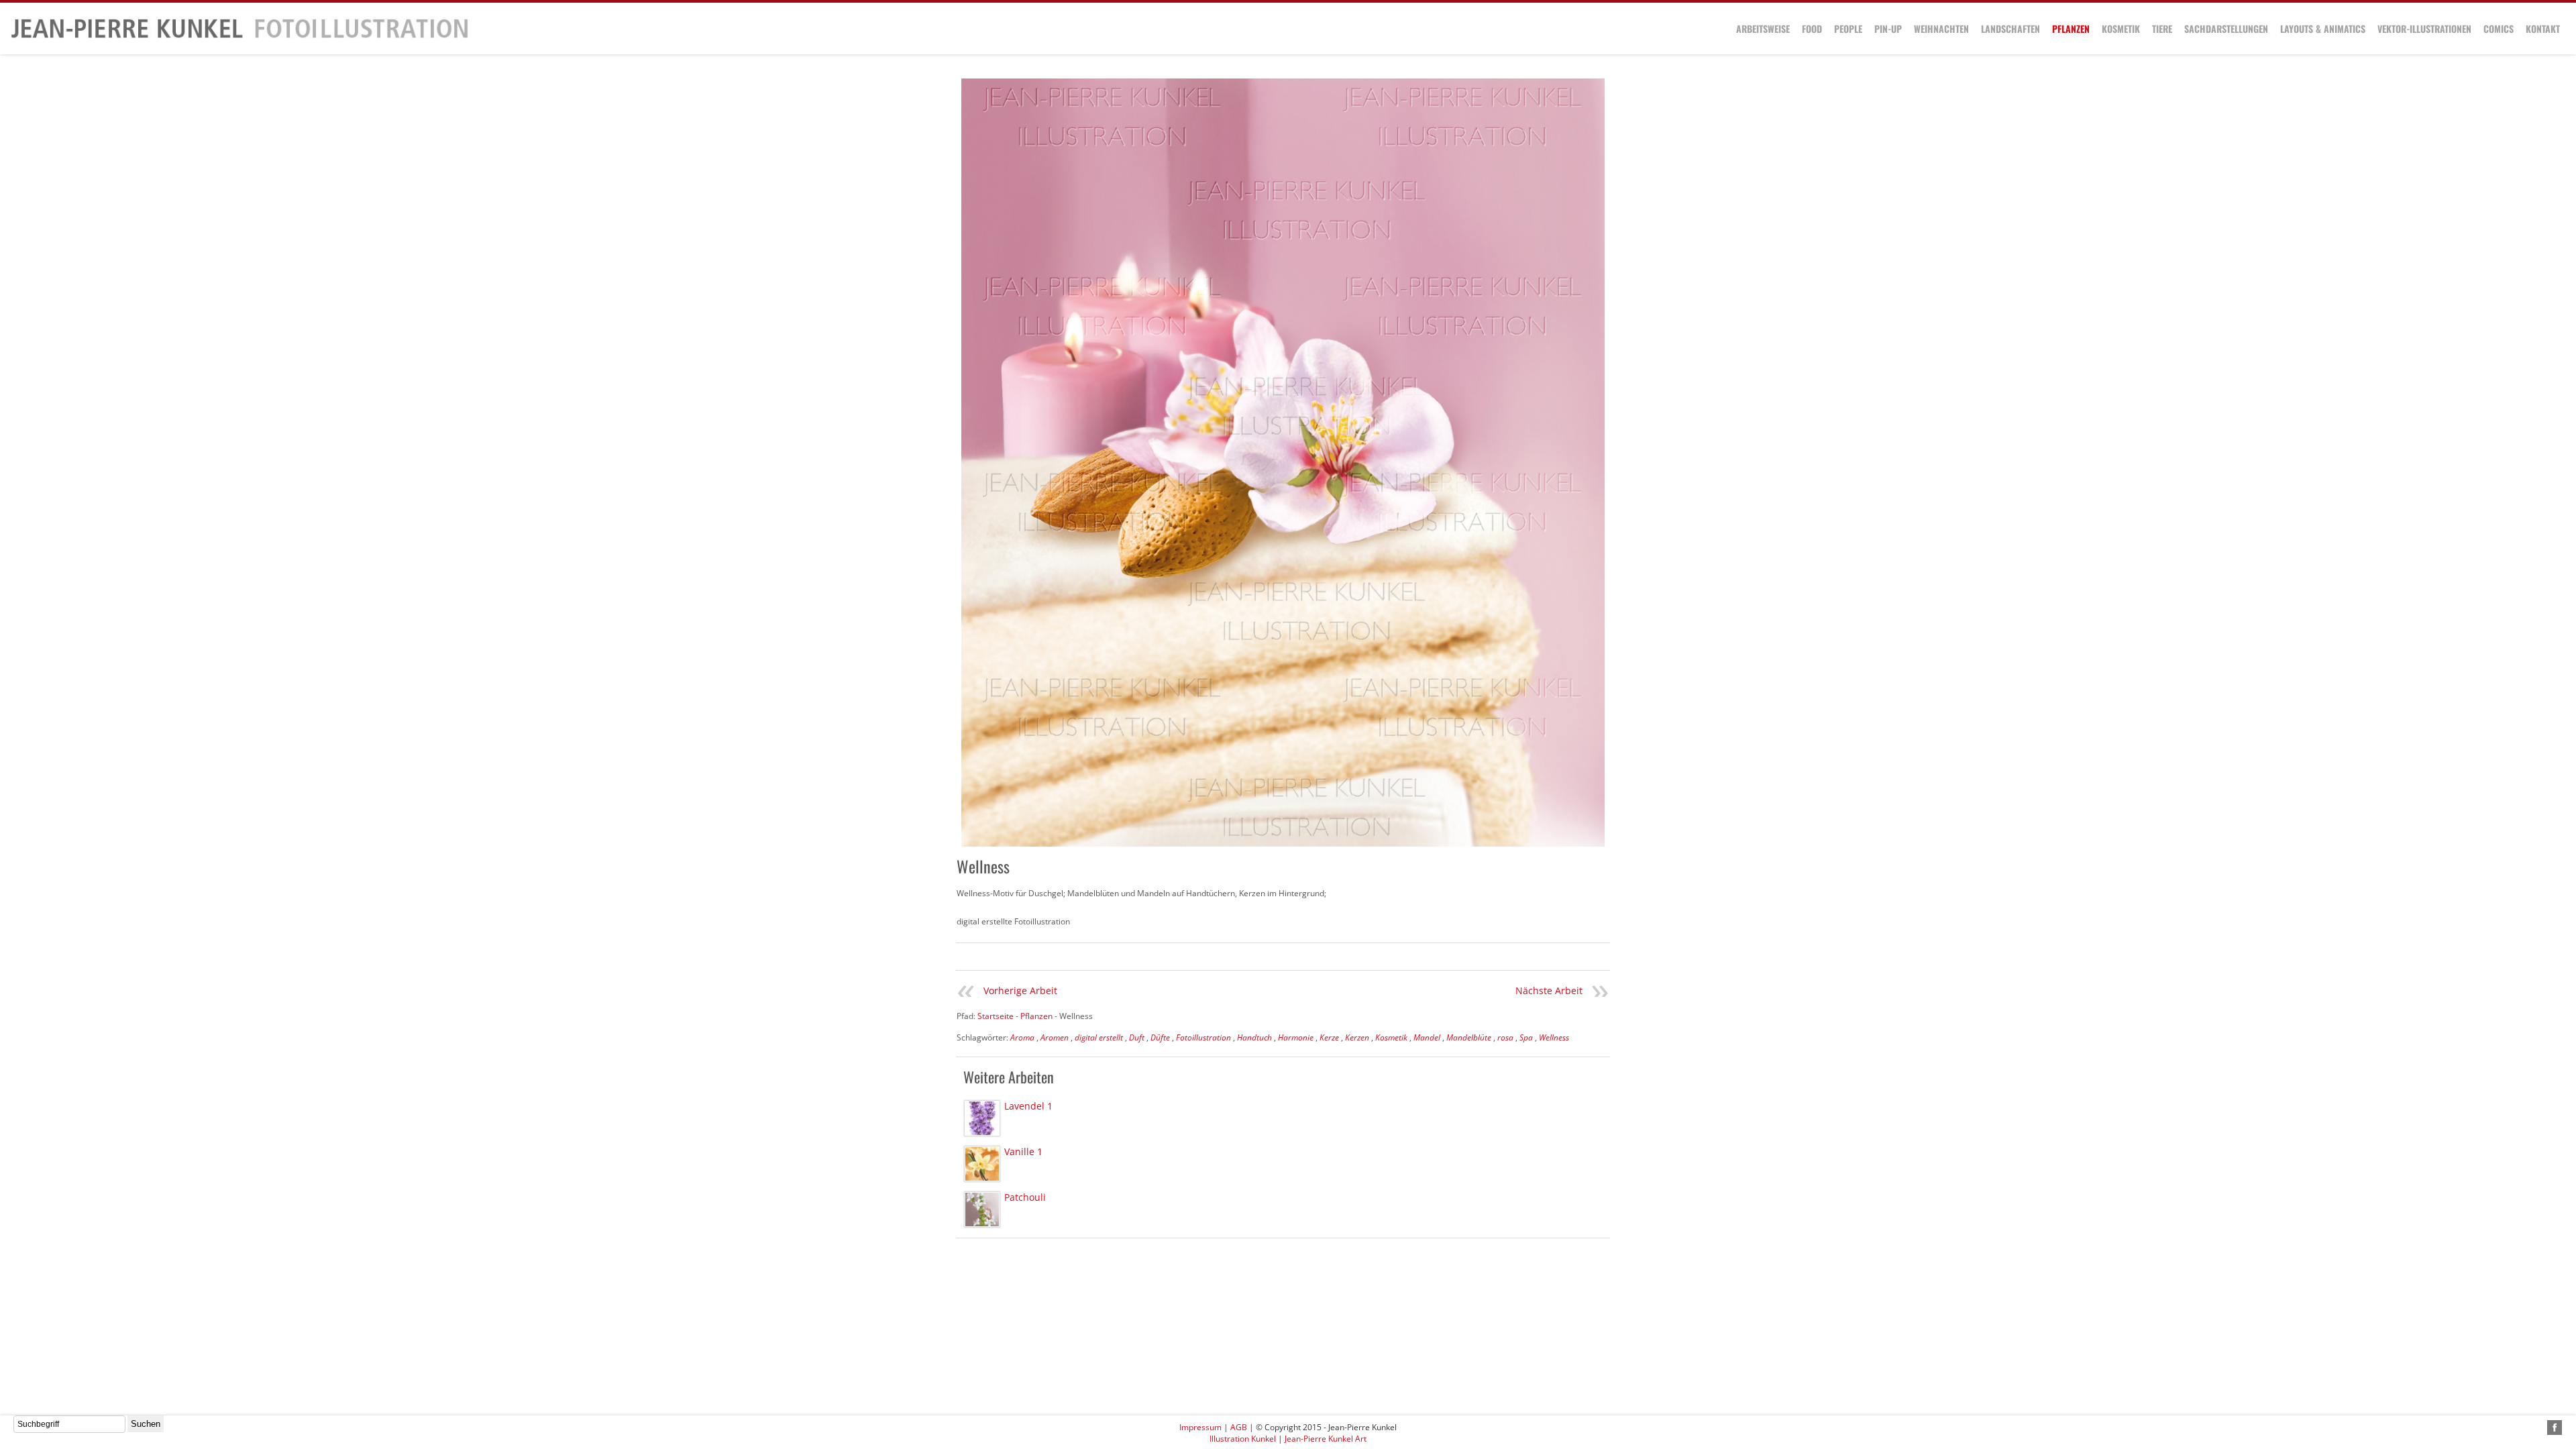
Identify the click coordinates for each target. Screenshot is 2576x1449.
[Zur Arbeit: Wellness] (1283, 463)
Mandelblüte (1469, 1037)
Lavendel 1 (1028, 1106)
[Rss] (2539, 1428)
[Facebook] (2555, 1428)
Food (1812, 29)
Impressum (1200, 1427)
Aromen (1055, 1037)
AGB (1239, 1427)
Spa (1526, 1037)
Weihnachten (1941, 29)
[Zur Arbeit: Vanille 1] (982, 1164)
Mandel (1427, 1037)
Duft (1137, 1037)
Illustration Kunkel (1243, 1439)
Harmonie (1296, 1037)
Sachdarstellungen (2226, 29)
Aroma (1022, 1037)
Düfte (1160, 1037)
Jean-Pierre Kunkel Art (1326, 1439)
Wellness (1554, 1037)
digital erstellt (1099, 1037)
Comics (2499, 29)
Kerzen (1357, 1037)
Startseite (996, 1016)
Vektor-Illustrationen (2424, 29)
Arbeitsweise (1763, 29)
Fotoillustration (1203, 1037)
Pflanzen (2071, 29)
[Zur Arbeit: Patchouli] (982, 1210)
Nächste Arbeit (1549, 990)
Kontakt (2543, 29)
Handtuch (1254, 1037)
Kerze (1329, 1037)
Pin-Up (1888, 29)
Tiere (2162, 29)
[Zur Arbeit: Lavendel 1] (982, 1118)
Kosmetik (2121, 29)
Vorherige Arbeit (1020, 990)
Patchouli (1025, 1197)
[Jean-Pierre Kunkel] (239, 36)
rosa (1505, 1037)
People (1848, 29)
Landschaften (2010, 29)
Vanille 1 (1023, 1151)
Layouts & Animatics (2323, 29)
